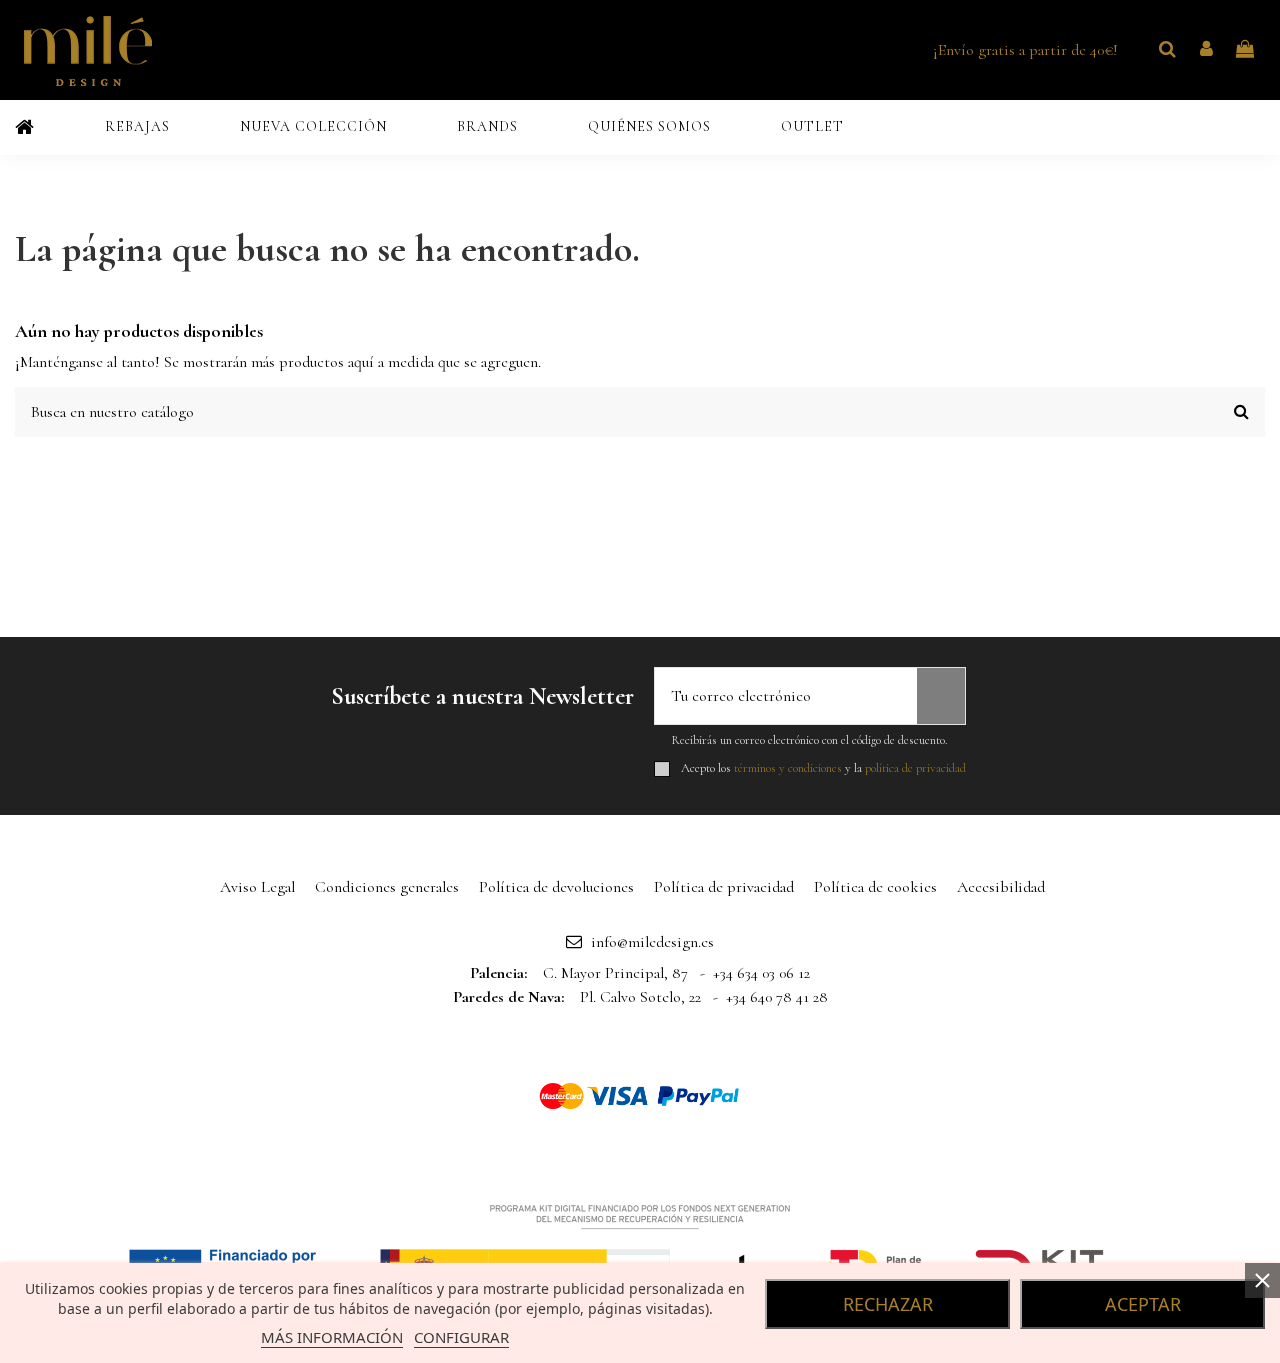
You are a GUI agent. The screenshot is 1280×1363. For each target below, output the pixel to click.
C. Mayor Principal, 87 (615, 973)
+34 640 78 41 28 (777, 997)
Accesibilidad (1001, 887)
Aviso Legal (257, 887)
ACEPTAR (1143, 1304)
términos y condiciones (788, 768)
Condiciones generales (387, 887)
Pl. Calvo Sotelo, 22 (640, 997)
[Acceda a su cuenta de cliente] (1206, 50)
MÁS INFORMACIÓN (332, 1337)
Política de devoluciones (556, 887)
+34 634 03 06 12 (761, 973)
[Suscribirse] (941, 696)
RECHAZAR (888, 1304)
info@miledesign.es (652, 942)
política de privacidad (915, 768)
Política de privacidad (724, 887)
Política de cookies (875, 887)
